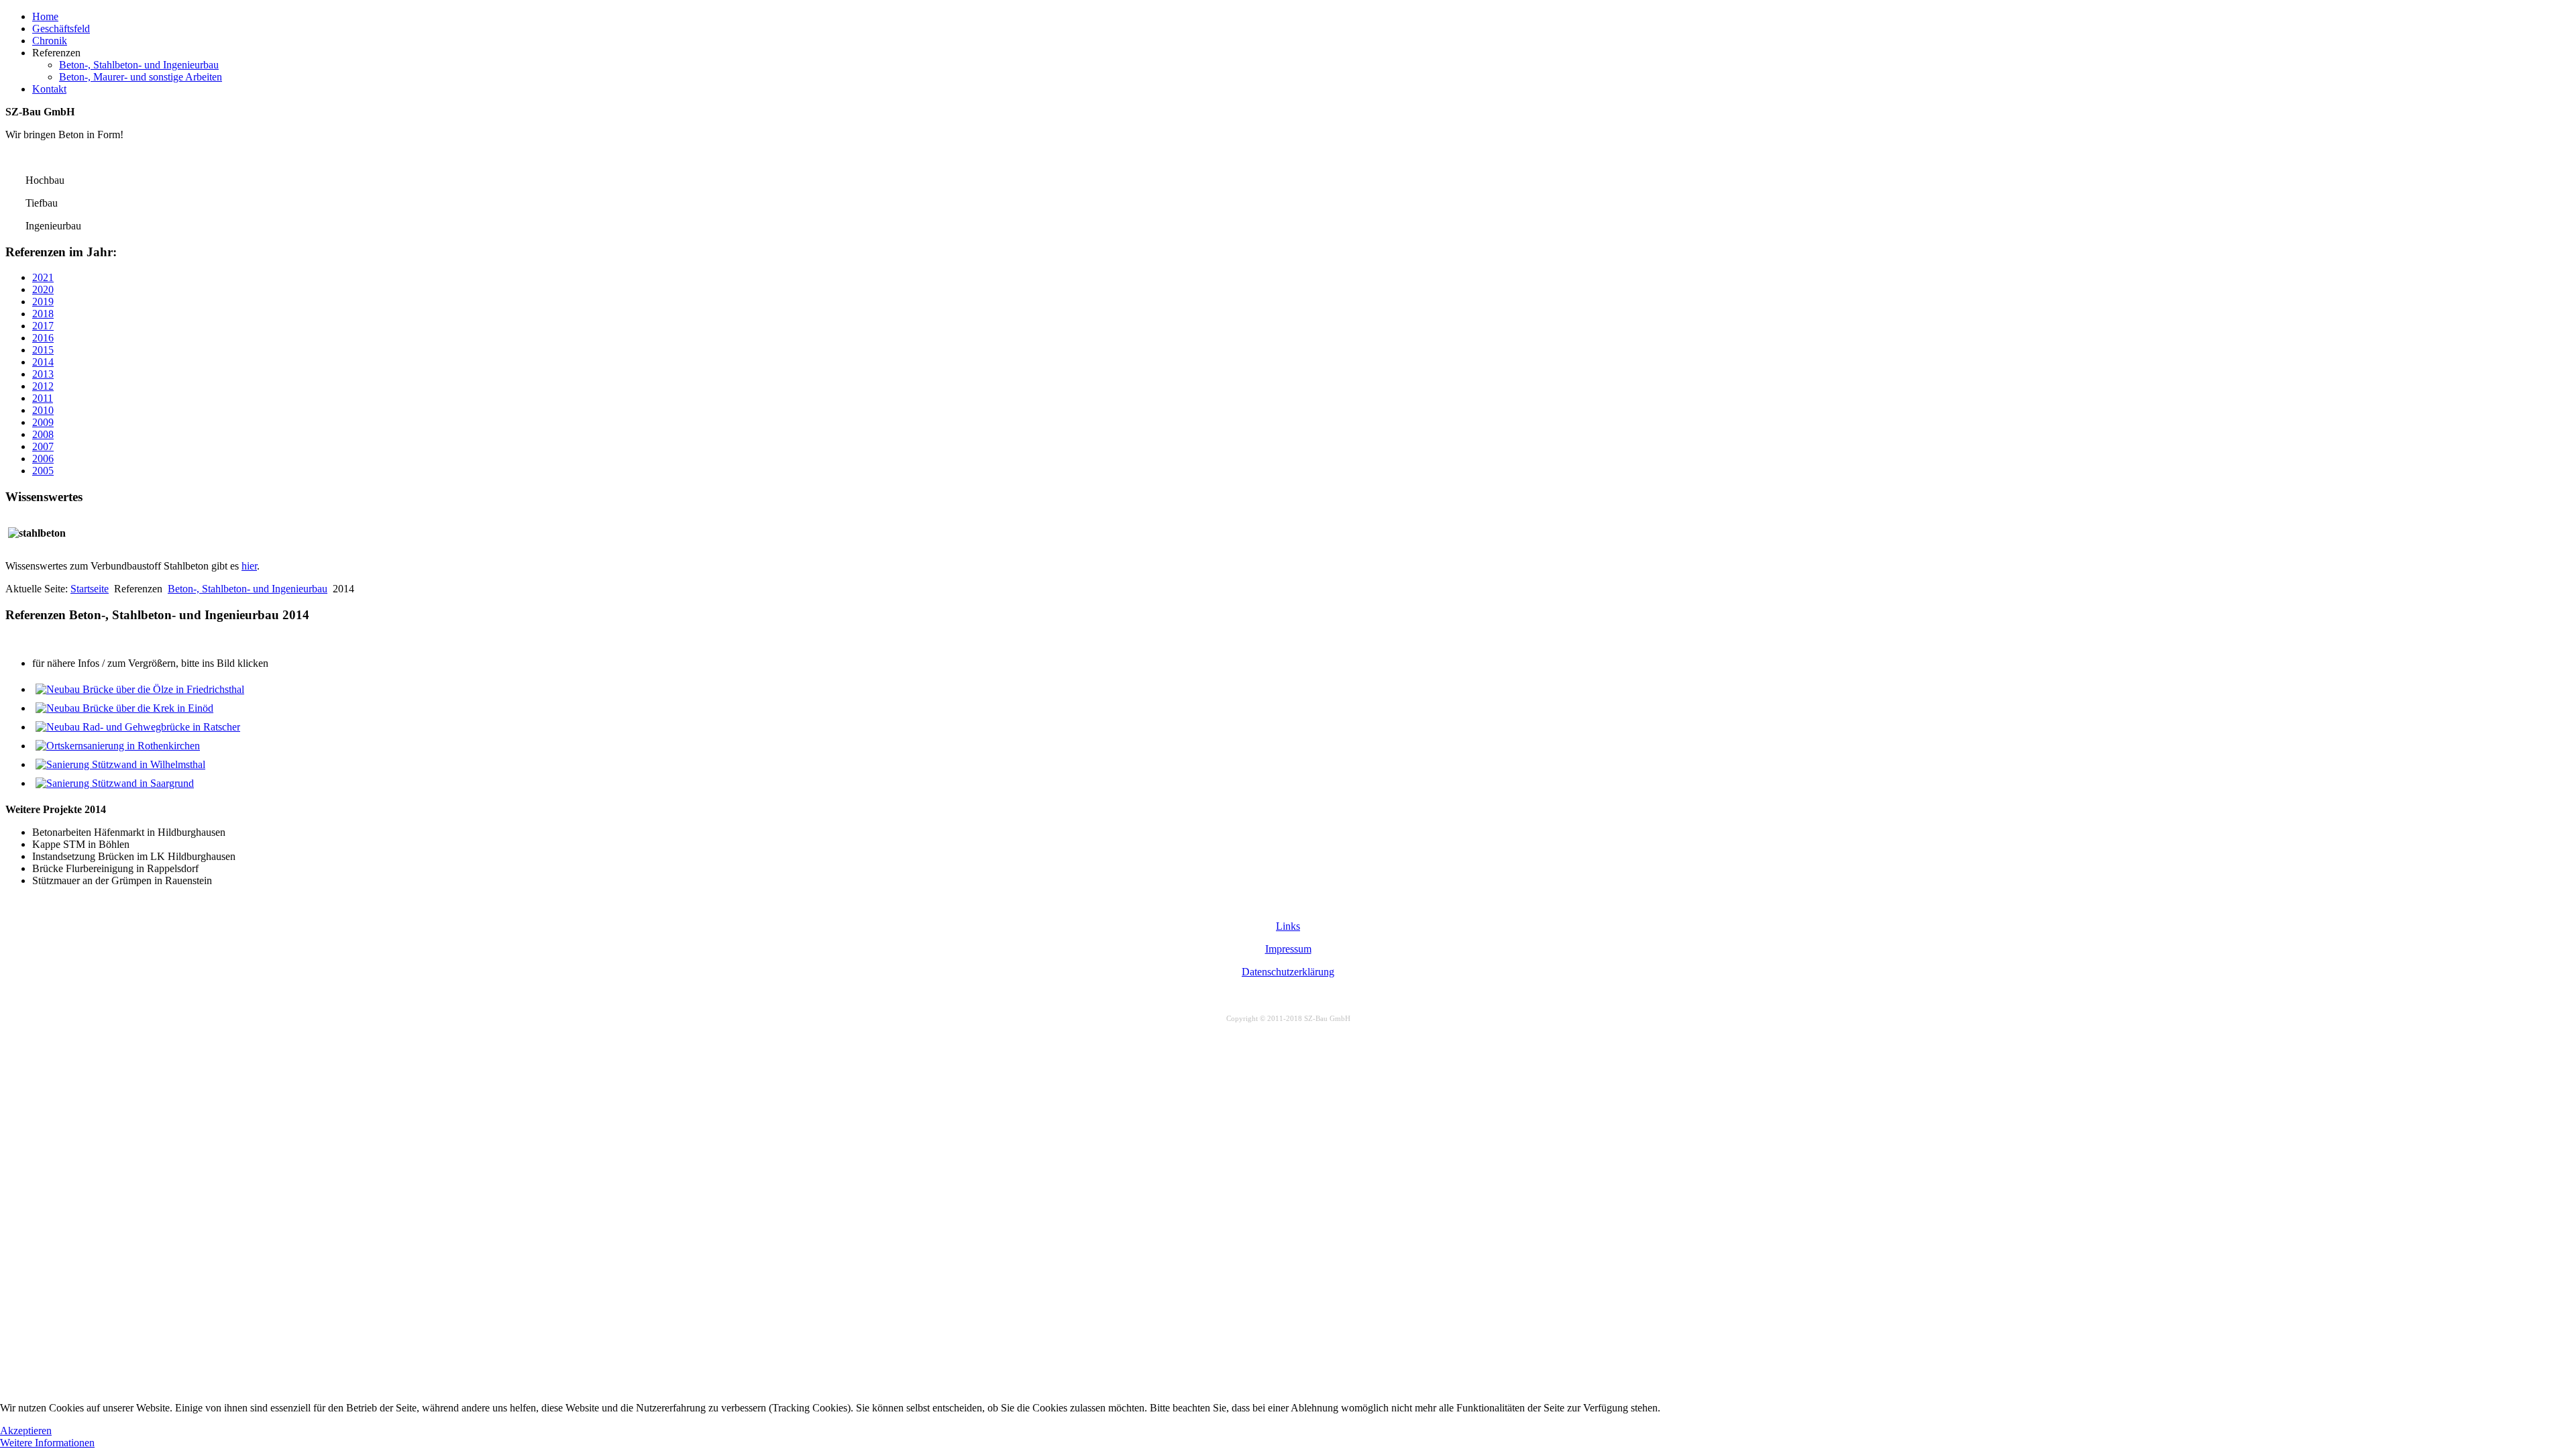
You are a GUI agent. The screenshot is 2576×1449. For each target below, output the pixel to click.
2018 (43, 314)
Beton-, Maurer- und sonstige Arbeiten (141, 77)
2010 (43, 410)
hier (249, 566)
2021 (43, 277)
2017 (43, 326)
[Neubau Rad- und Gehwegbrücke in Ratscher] (138, 727)
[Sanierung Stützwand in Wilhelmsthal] (120, 764)
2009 (43, 422)
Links (1288, 926)
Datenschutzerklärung (1288, 972)
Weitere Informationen (47, 1443)
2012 (43, 386)
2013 (43, 374)
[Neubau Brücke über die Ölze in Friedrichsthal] (140, 689)
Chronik (50, 41)
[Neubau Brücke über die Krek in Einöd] (124, 708)
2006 (43, 459)
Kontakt (49, 89)
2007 (43, 446)
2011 (43, 398)
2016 (43, 338)
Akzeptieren (26, 1431)
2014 (43, 362)
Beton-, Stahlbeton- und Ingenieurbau (139, 65)
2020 (43, 289)
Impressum (1288, 949)
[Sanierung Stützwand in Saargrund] (115, 783)
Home (45, 16)
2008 (43, 434)
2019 (43, 302)
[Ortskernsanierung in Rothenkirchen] (118, 746)
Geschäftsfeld (61, 29)
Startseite (90, 589)
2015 (43, 350)
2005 (43, 471)
